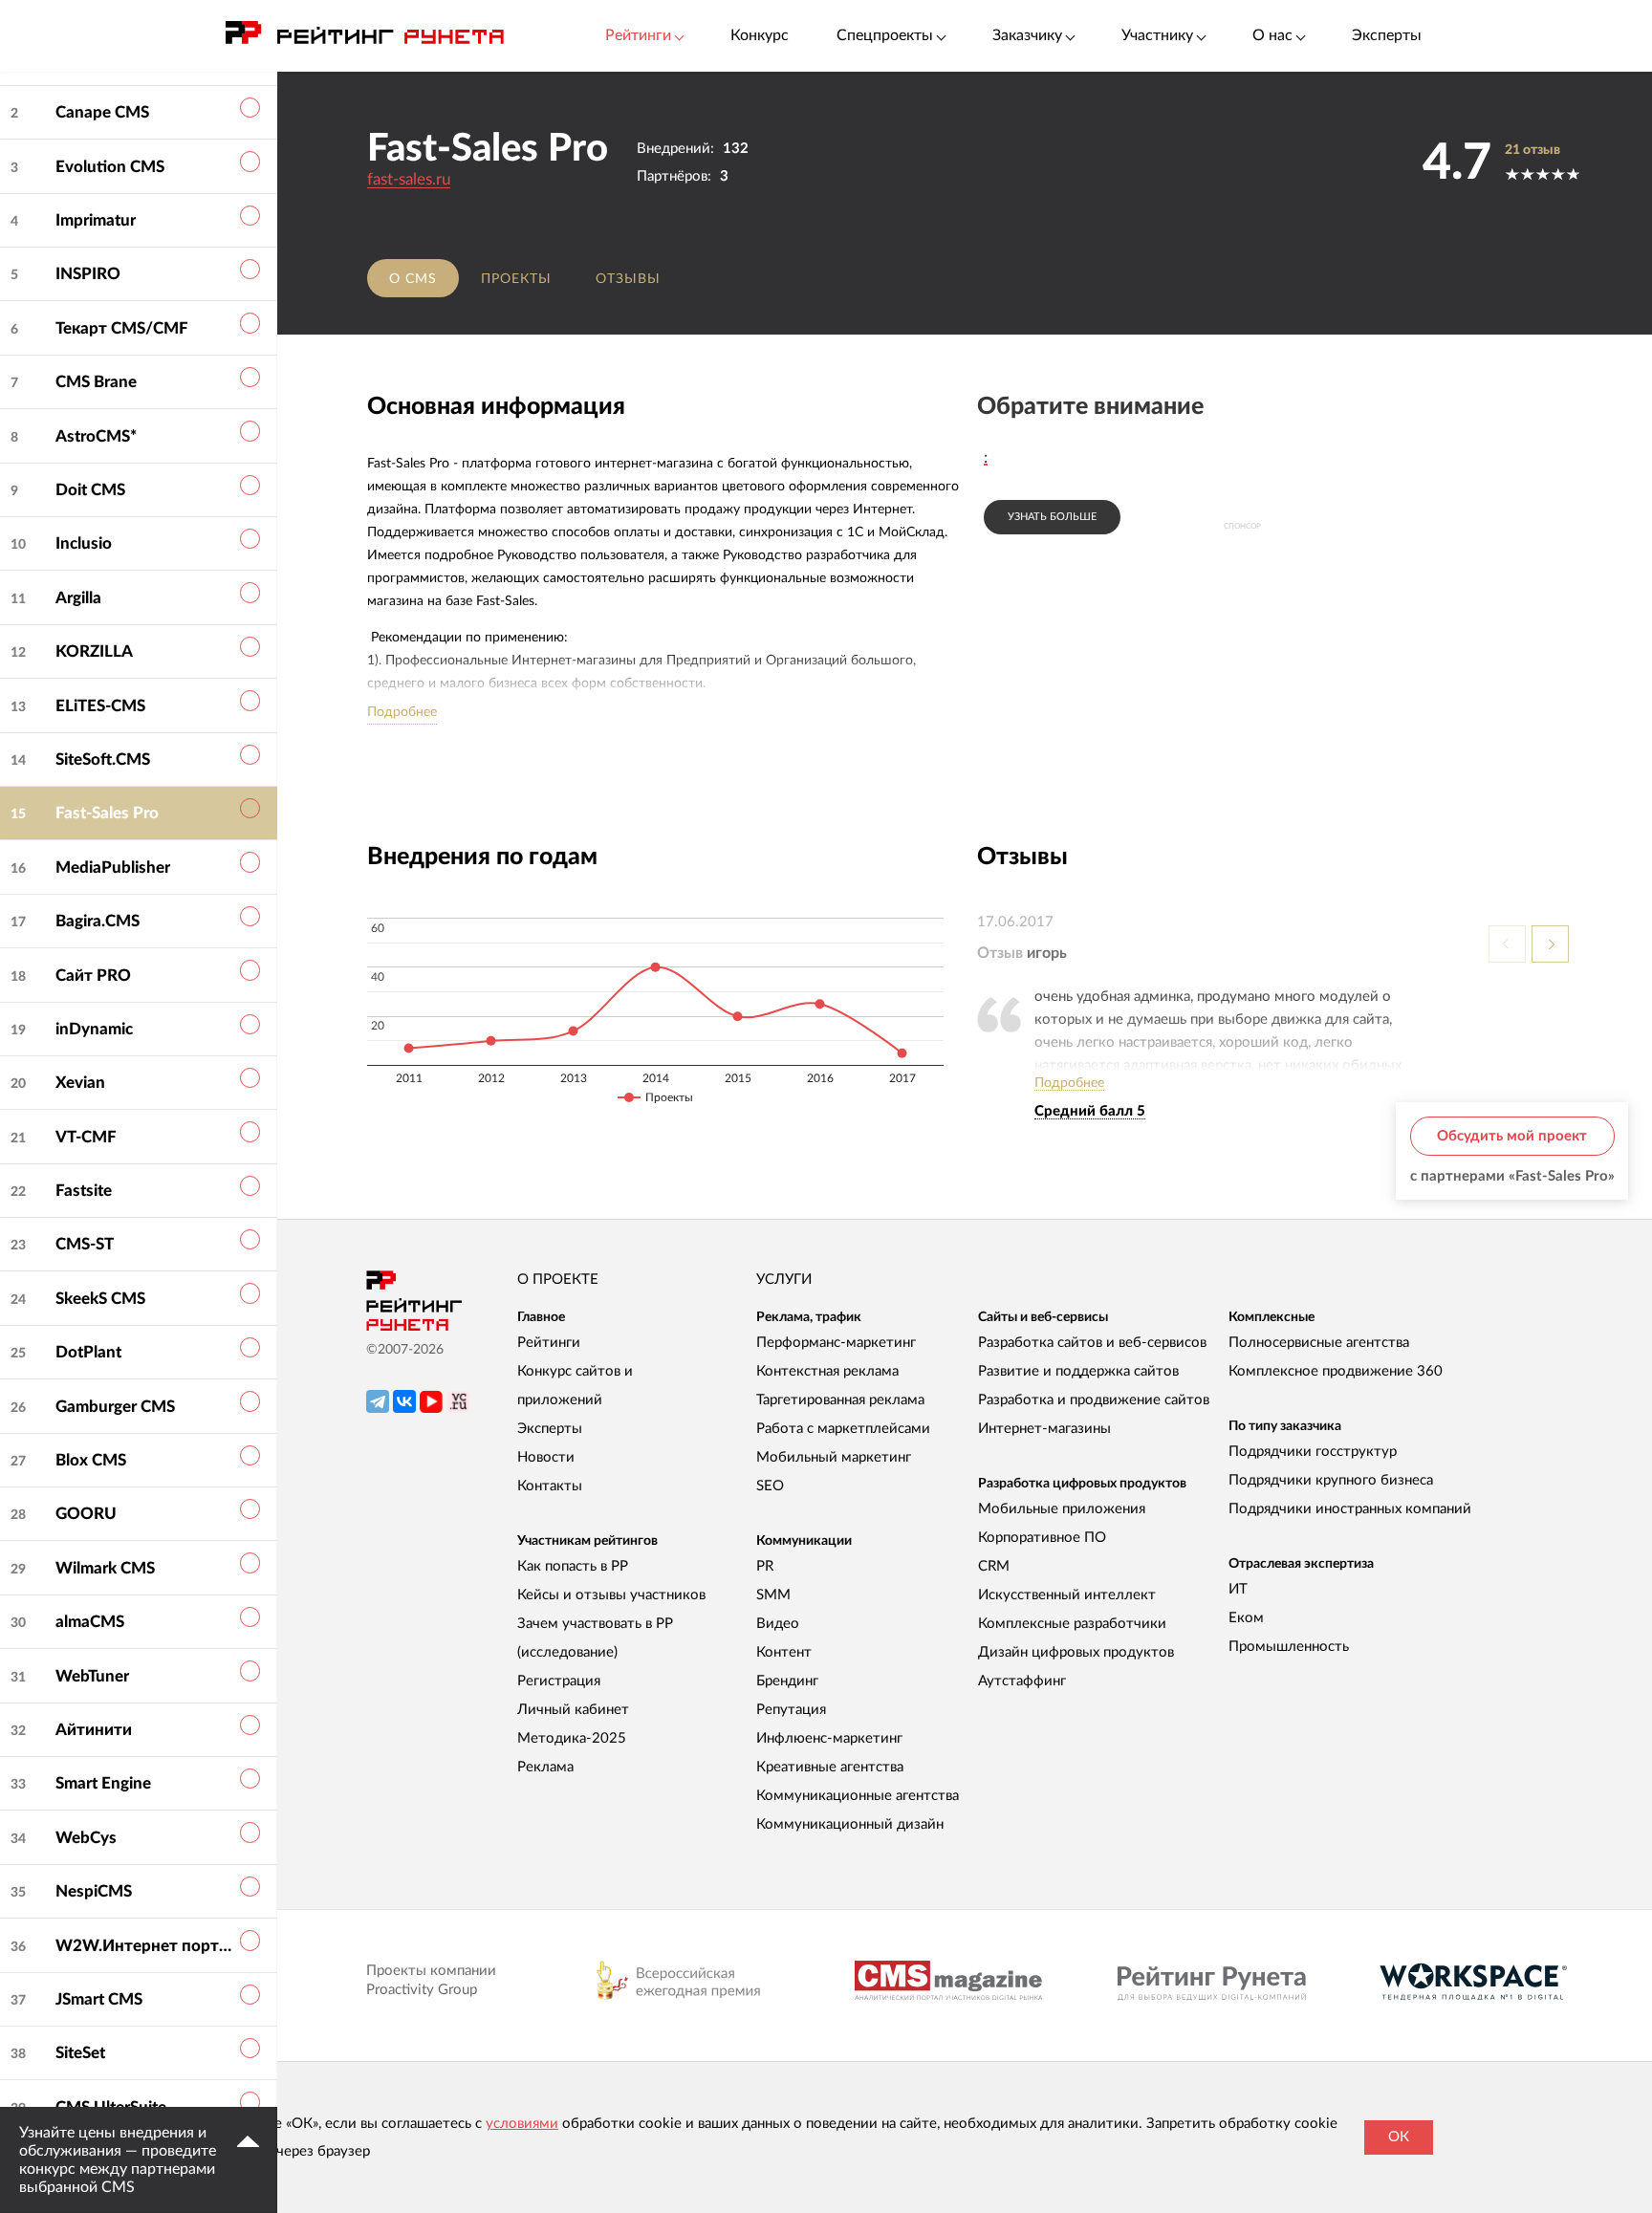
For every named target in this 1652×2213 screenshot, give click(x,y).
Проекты (516, 279)
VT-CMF (86, 1137)
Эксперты (1387, 35)
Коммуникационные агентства (858, 1796)
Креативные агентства (830, 1767)
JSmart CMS (99, 1999)
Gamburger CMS (115, 1407)
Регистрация (559, 1681)
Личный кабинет (573, 1710)
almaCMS (90, 1622)
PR (765, 1566)
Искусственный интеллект (1067, 1595)
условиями (522, 2124)
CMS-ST (85, 1244)
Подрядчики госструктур (1313, 1452)
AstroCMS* (96, 436)
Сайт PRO (93, 976)
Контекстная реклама (827, 1371)
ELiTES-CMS (100, 706)
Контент (784, 1652)
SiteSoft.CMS (103, 759)
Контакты (550, 1486)
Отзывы (628, 279)
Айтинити (94, 1730)
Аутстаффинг (1022, 1681)
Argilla (78, 598)
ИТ (1238, 1589)
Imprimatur (96, 220)
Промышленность (1289, 1647)
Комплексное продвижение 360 (1336, 1371)
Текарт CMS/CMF (122, 328)
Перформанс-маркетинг (836, 1343)
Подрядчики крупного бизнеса (1331, 1480)
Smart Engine (103, 1783)
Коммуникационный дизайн (850, 1824)
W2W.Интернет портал (143, 1946)
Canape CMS (102, 112)
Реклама (545, 1767)
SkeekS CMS (100, 1299)
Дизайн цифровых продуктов (1076, 1652)
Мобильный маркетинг (834, 1457)
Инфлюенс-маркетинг (829, 1738)
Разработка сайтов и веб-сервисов (1092, 1343)
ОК (1399, 2137)
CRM (994, 1566)
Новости (546, 1457)
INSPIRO (88, 274)
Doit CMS (90, 490)
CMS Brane (96, 382)
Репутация (791, 1710)
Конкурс (760, 35)
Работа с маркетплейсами (843, 1429)
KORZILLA (94, 651)
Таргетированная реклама (840, 1400)
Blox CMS (91, 1460)
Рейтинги (549, 1343)
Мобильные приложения (1062, 1509)
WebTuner (92, 1676)
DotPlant (88, 1352)
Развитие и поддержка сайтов (1078, 1371)
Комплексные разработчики (1072, 1624)
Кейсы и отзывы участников (611, 1595)
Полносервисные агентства (1319, 1343)
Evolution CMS (110, 167)
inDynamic (94, 1029)
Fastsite (84, 1191)
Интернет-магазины (1044, 1429)
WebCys (86, 1838)
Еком (1246, 1618)
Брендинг (787, 1681)
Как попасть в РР (573, 1566)
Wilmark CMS (105, 1568)
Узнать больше (1052, 517)
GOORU (86, 1514)
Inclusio (84, 543)
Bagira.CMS (98, 921)
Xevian (80, 1083)
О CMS (413, 279)
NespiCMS (94, 1891)
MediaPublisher (113, 868)
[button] (1550, 944)
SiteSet (80, 2053)
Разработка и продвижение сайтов (1094, 1400)
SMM (773, 1595)
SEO (770, 1486)
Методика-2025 (572, 1738)
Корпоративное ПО (1042, 1538)
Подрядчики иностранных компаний (1350, 1509)
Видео (778, 1624)
